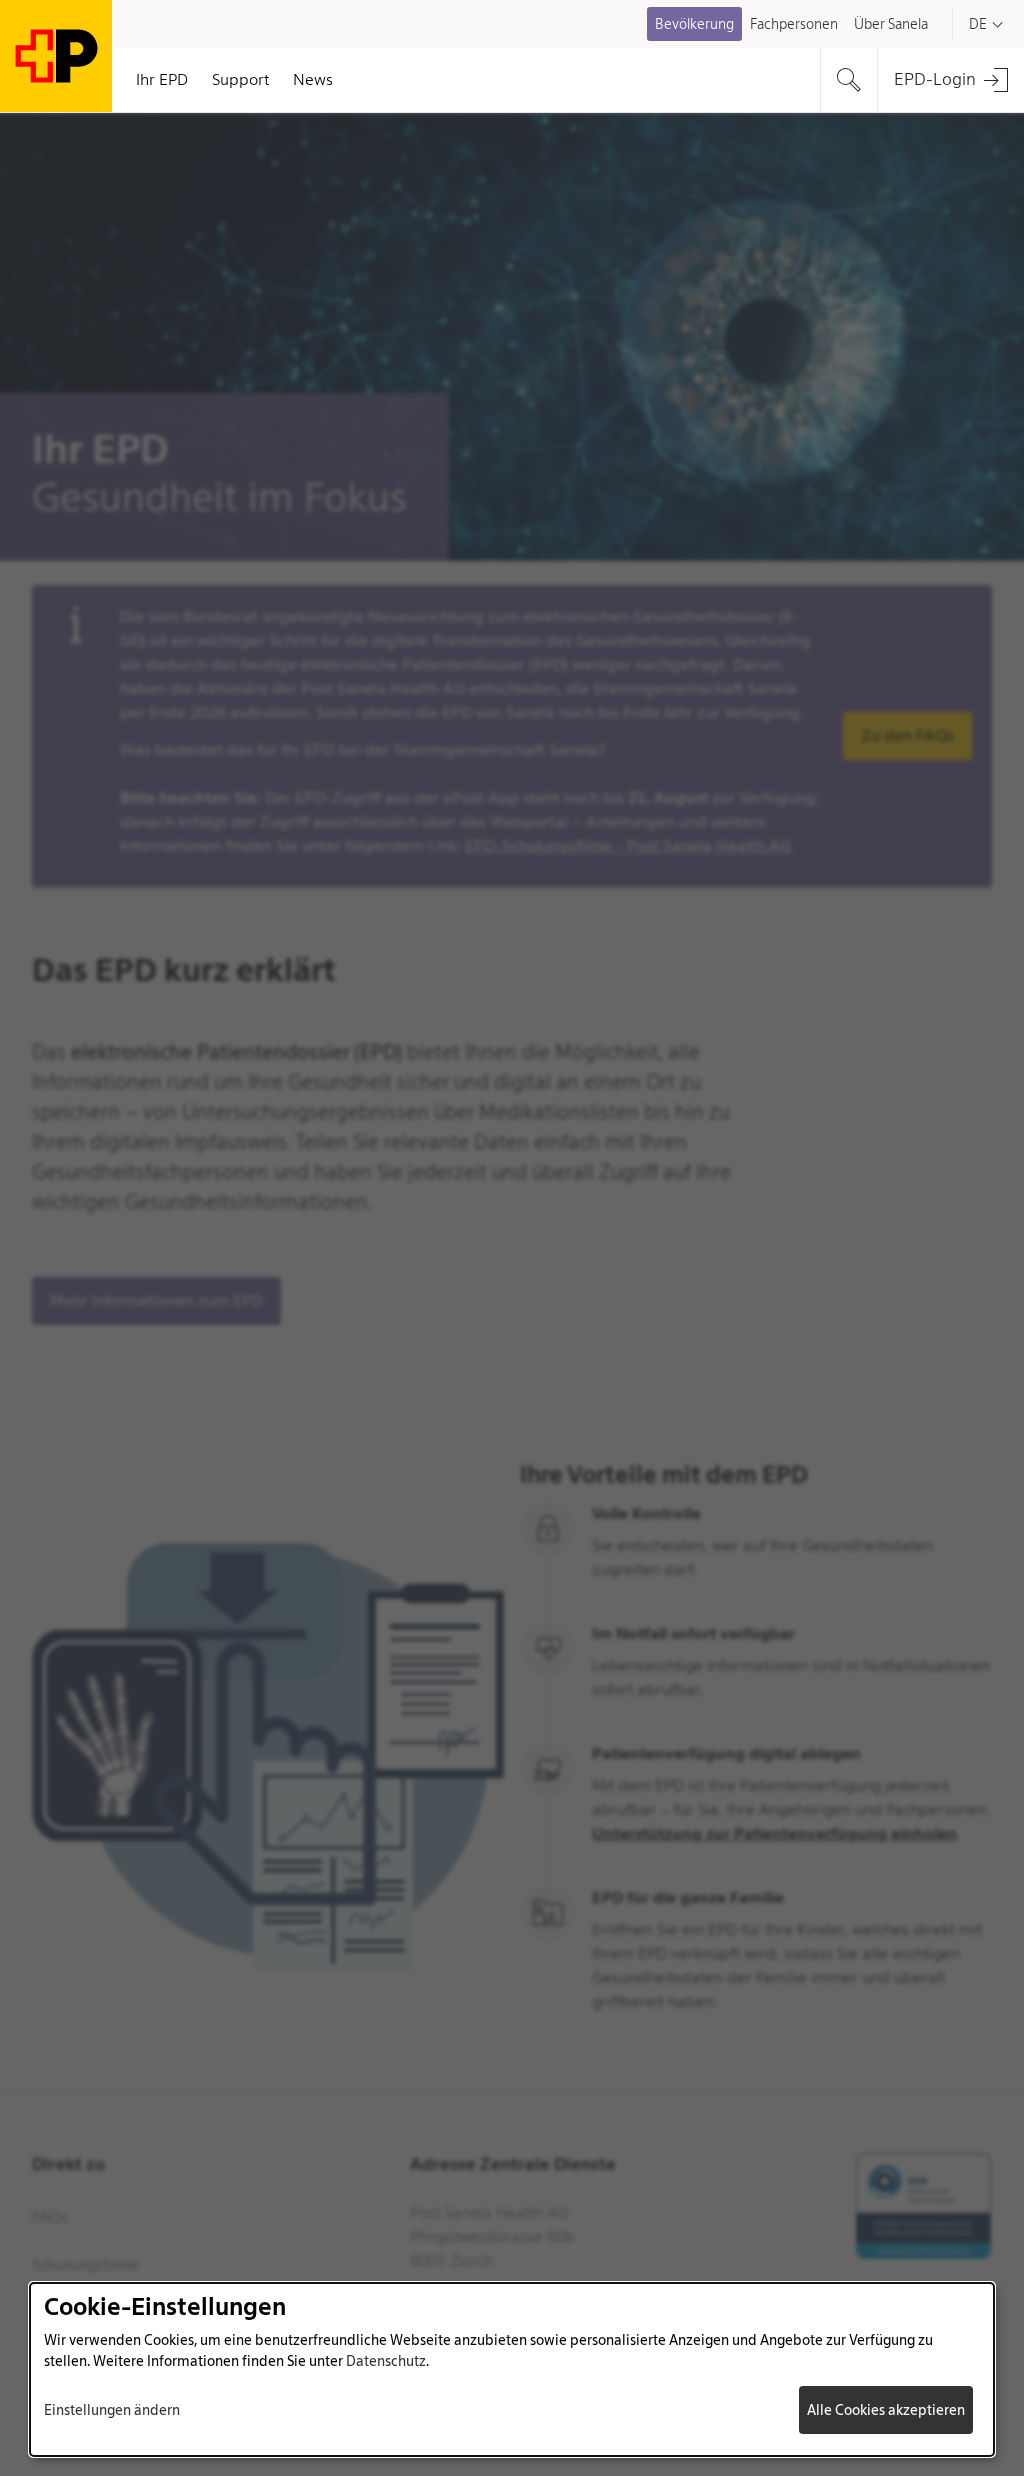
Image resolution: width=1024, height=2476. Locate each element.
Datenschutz (386, 2361)
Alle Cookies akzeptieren (886, 2410)
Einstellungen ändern (112, 2410)
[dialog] (512, 2369)
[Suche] (849, 80)
